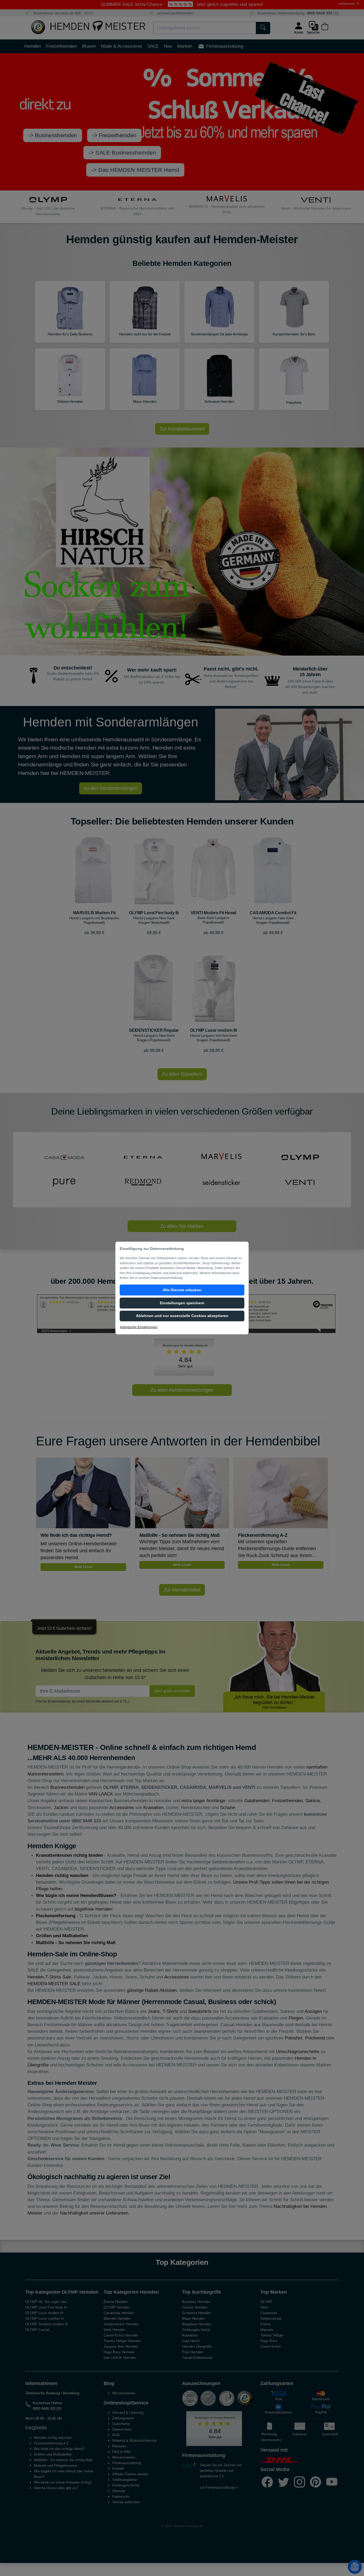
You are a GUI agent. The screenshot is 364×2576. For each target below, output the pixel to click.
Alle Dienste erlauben (182, 1290)
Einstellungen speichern (182, 1303)
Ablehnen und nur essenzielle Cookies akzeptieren (182, 1316)
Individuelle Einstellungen (139, 1327)
